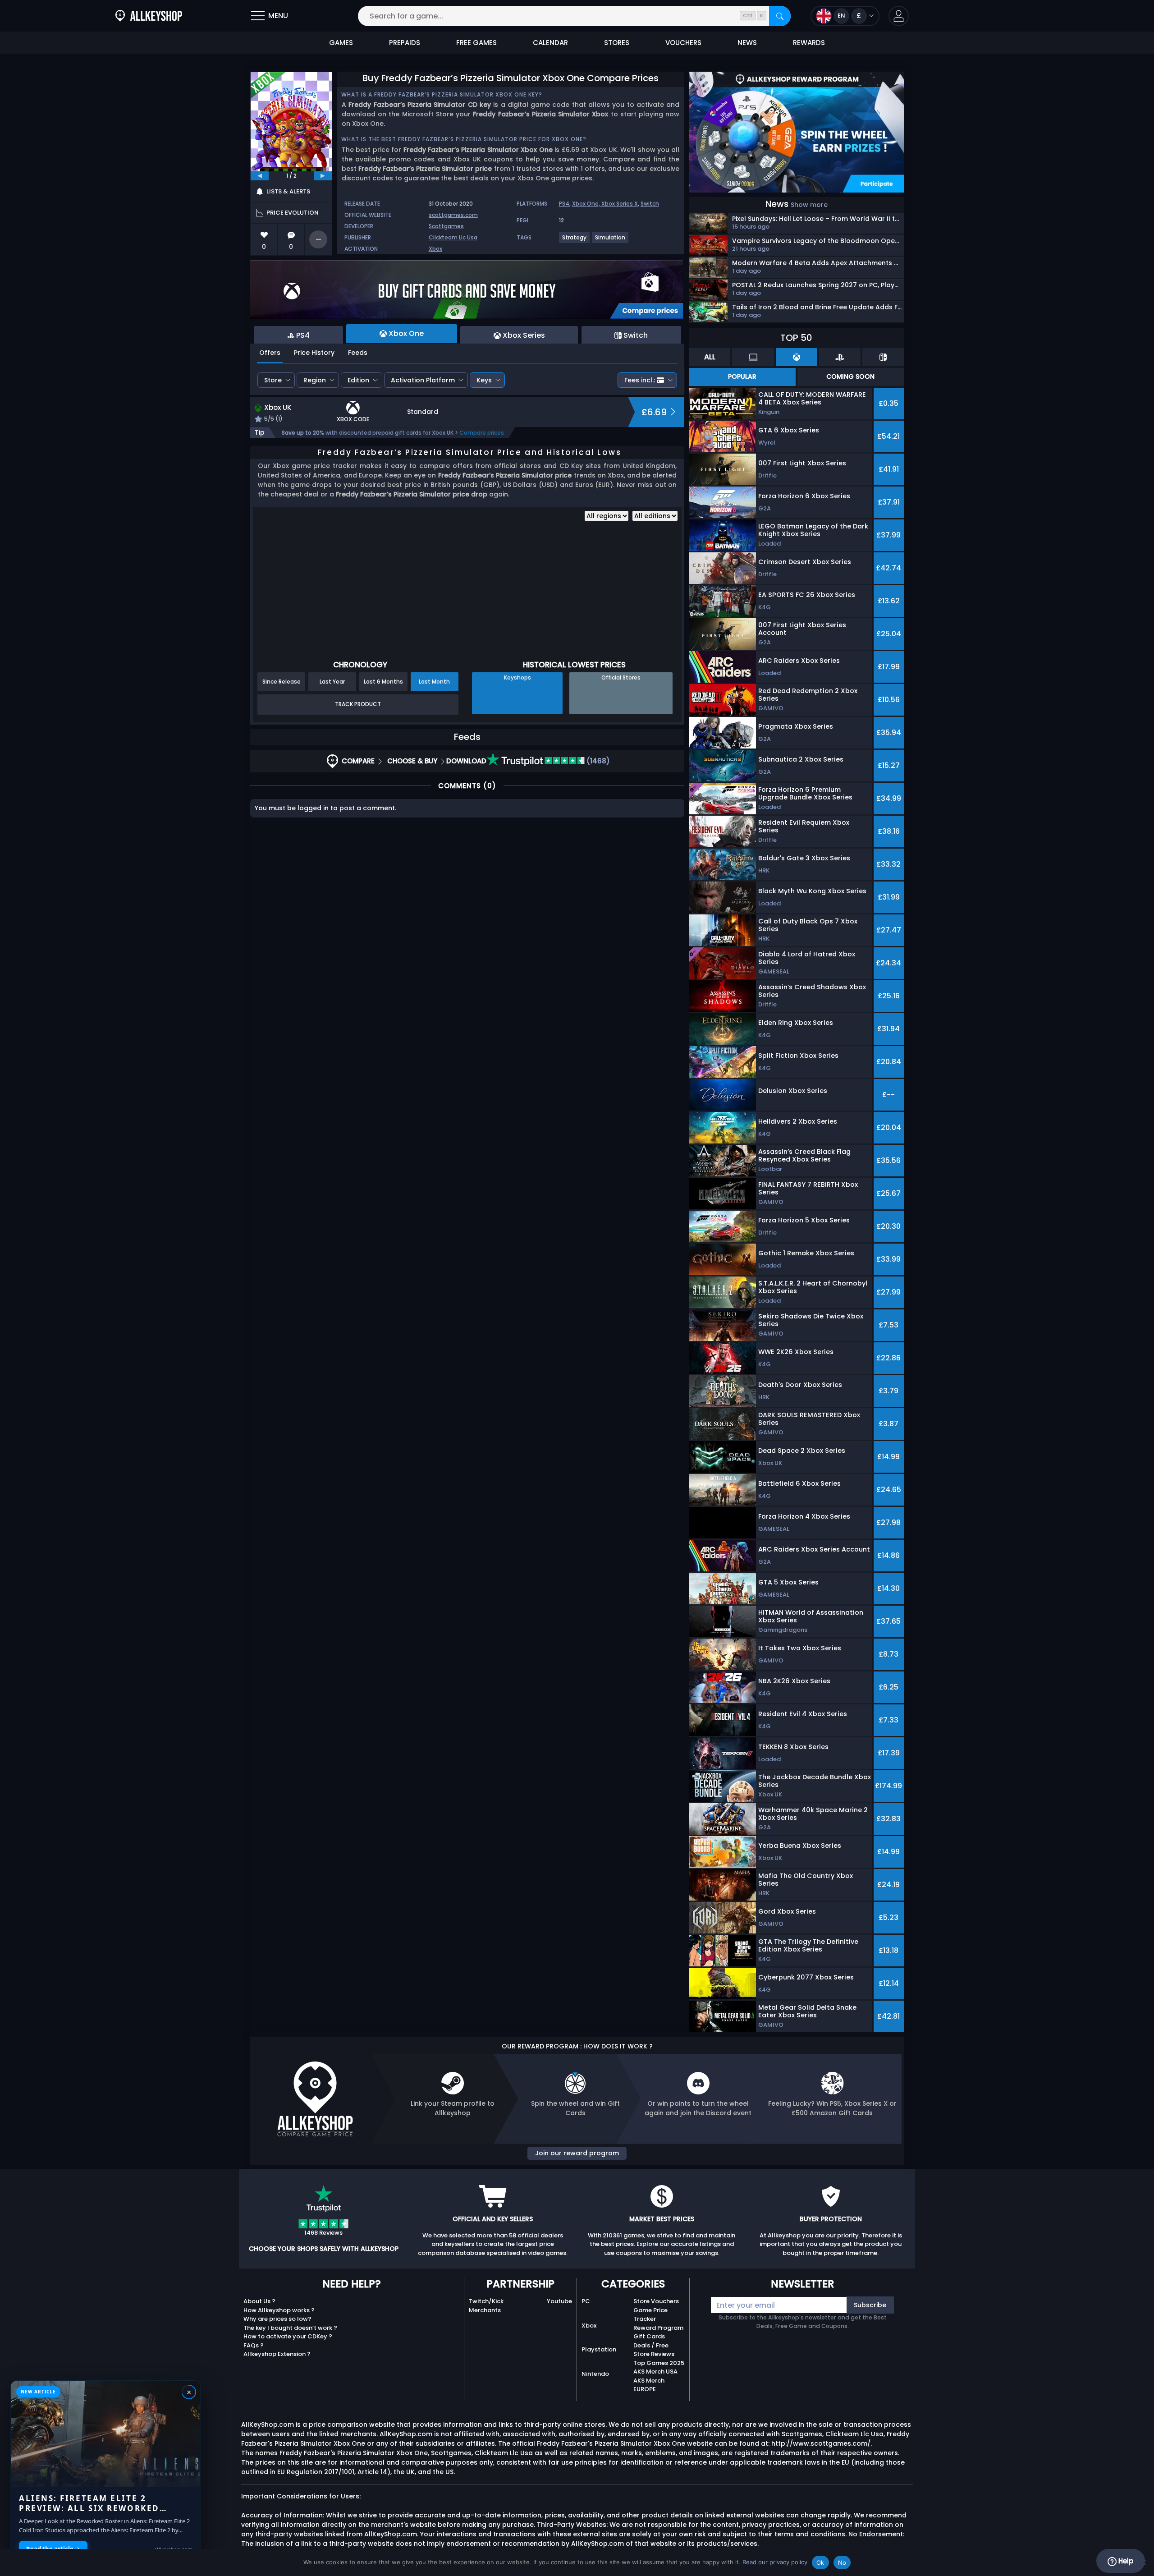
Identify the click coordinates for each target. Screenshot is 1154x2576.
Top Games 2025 (659, 2363)
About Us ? (259, 2301)
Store (273, 380)
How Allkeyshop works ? (279, 2310)
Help (1125, 2561)
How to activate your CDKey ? (288, 2336)
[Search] (780, 16)
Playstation (599, 2349)
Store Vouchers (656, 2301)
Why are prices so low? (277, 2319)
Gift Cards (649, 2336)
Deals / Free (651, 2345)
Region (315, 380)
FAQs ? (254, 2345)
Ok (820, 2562)
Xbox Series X (620, 204)
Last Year (332, 682)
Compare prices (482, 433)
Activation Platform (423, 380)
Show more (809, 205)
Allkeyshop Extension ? (277, 2354)
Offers (270, 353)
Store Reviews (654, 2354)
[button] (899, 16)
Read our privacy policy (775, 2562)
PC (586, 2301)
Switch (650, 204)
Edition (358, 380)
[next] (323, 176)
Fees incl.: (640, 380)
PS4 (564, 204)
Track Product (358, 704)
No (842, 2562)
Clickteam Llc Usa (453, 237)
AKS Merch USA (655, 2372)
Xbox (435, 249)
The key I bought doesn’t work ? (290, 2328)
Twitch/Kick (486, 2301)
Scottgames (446, 226)
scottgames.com (453, 215)
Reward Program (658, 2328)
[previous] (260, 176)
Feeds (358, 353)
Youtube (559, 2301)
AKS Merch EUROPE (649, 2385)
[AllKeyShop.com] (149, 16)
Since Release (282, 682)
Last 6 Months (383, 682)
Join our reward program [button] (577, 2153)
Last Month (434, 682)
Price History (314, 353)
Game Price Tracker (650, 2315)
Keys (484, 380)
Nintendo (595, 2374)
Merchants (485, 2310)
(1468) (597, 761)
